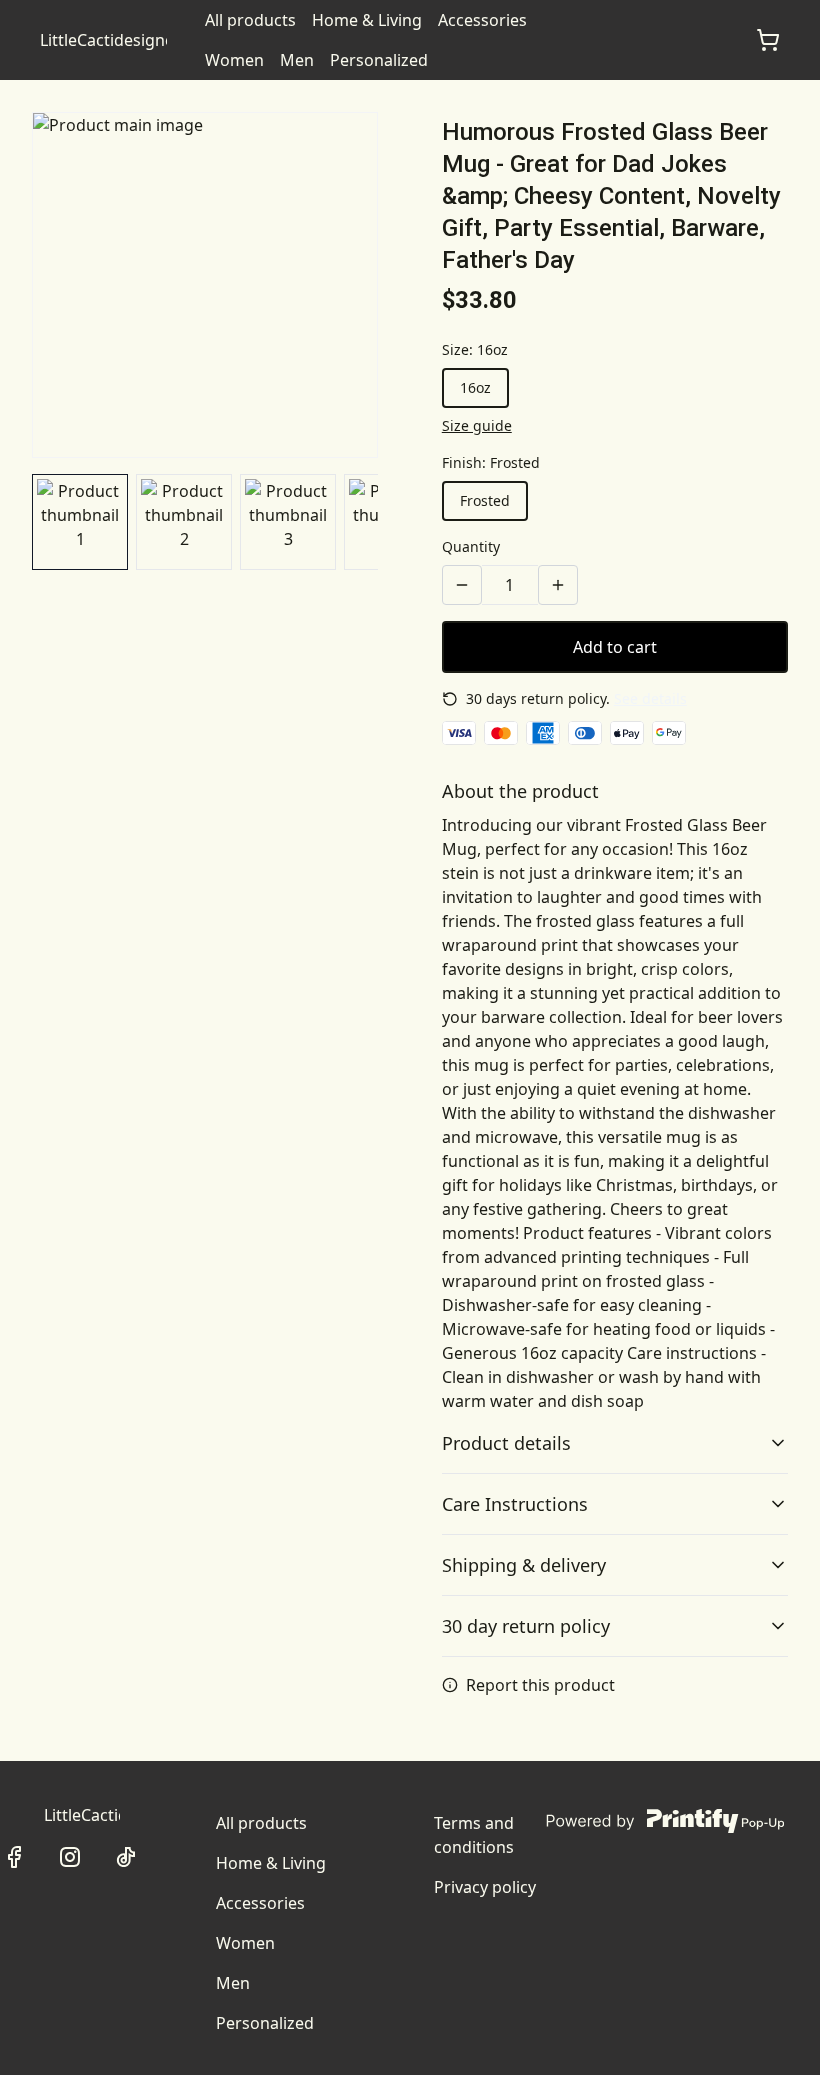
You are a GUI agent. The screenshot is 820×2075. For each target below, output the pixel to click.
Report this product (540, 1685)
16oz (475, 387)
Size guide (477, 425)
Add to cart (615, 647)
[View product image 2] (184, 522)
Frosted (485, 500)
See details (650, 698)
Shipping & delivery (524, 1565)
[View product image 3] (288, 522)
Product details (506, 1443)
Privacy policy (485, 1887)
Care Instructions (515, 1504)
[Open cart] (768, 40)
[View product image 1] (80, 522)
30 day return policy (526, 1626)
